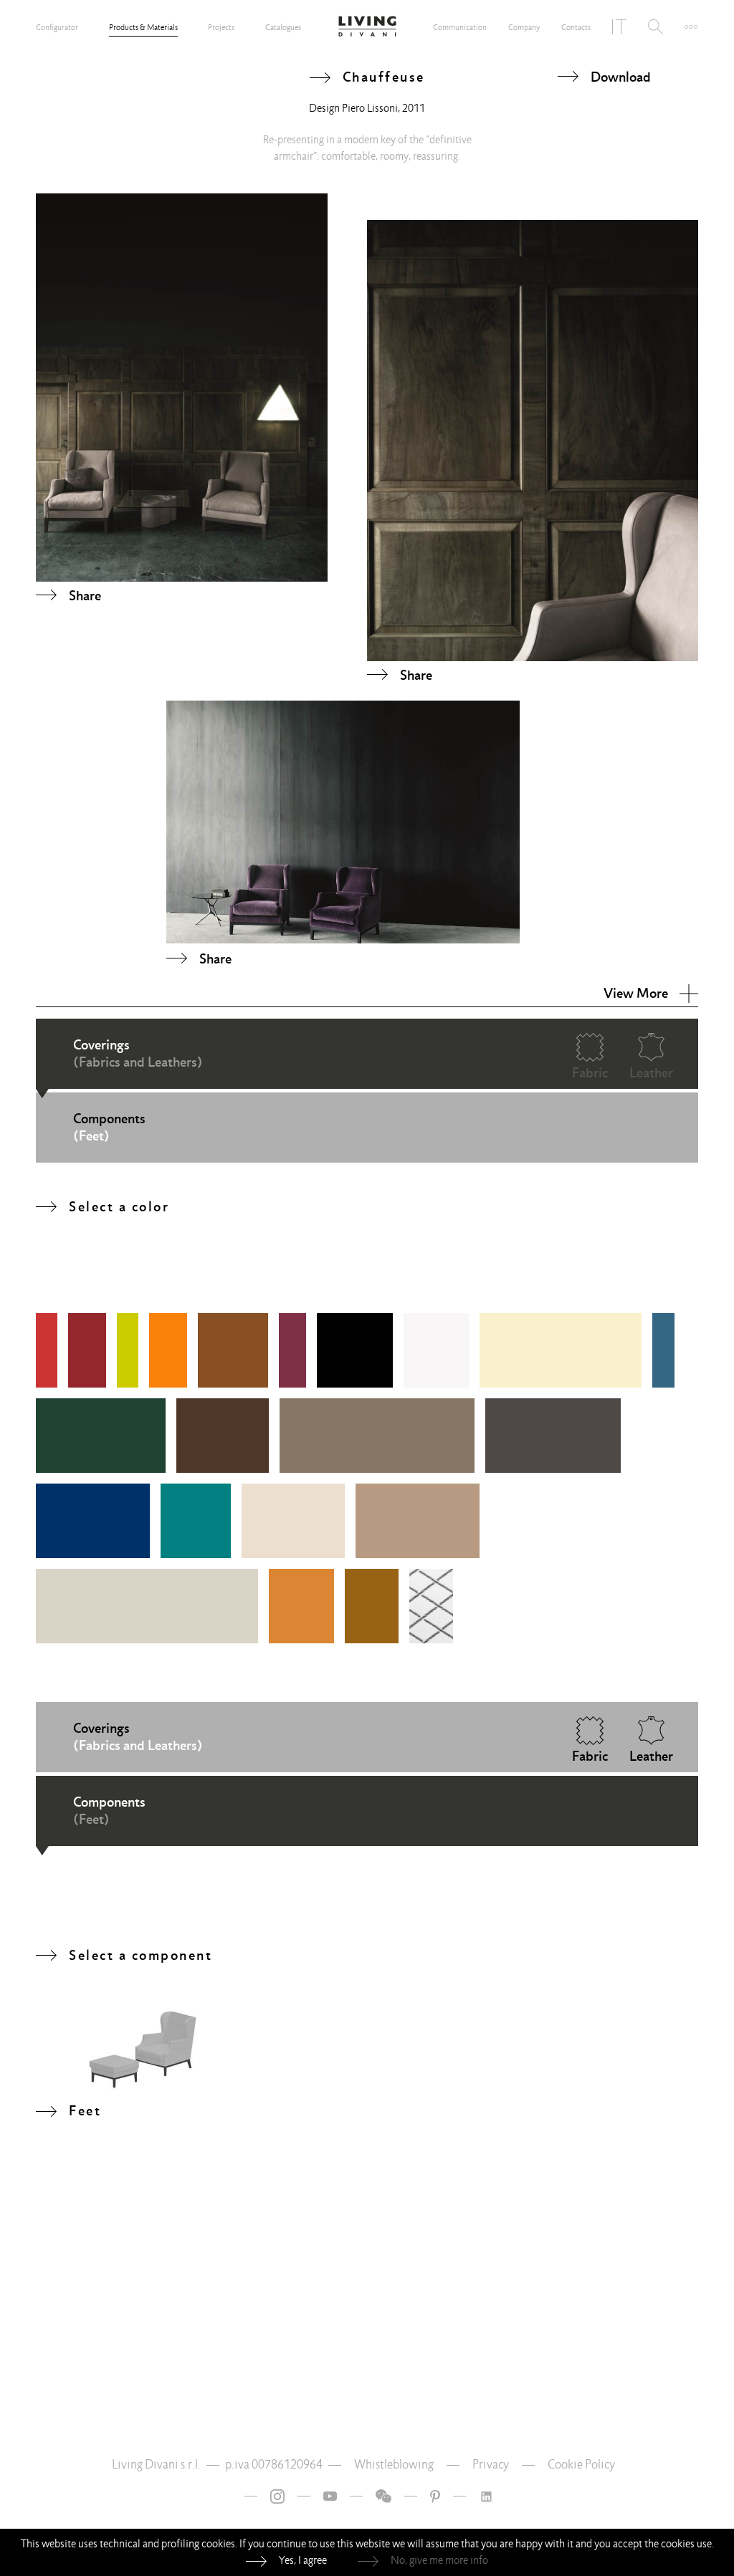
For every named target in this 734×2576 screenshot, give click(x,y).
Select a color (119, 1206)
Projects (221, 27)
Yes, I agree (303, 2560)
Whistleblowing (394, 2465)
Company (524, 27)
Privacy (491, 2465)
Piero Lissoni (370, 108)
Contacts (576, 27)
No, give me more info (439, 2560)
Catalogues (283, 27)
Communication (460, 27)
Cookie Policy (581, 2465)
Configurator (57, 27)
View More (636, 993)
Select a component (140, 1955)
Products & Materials (143, 27)
